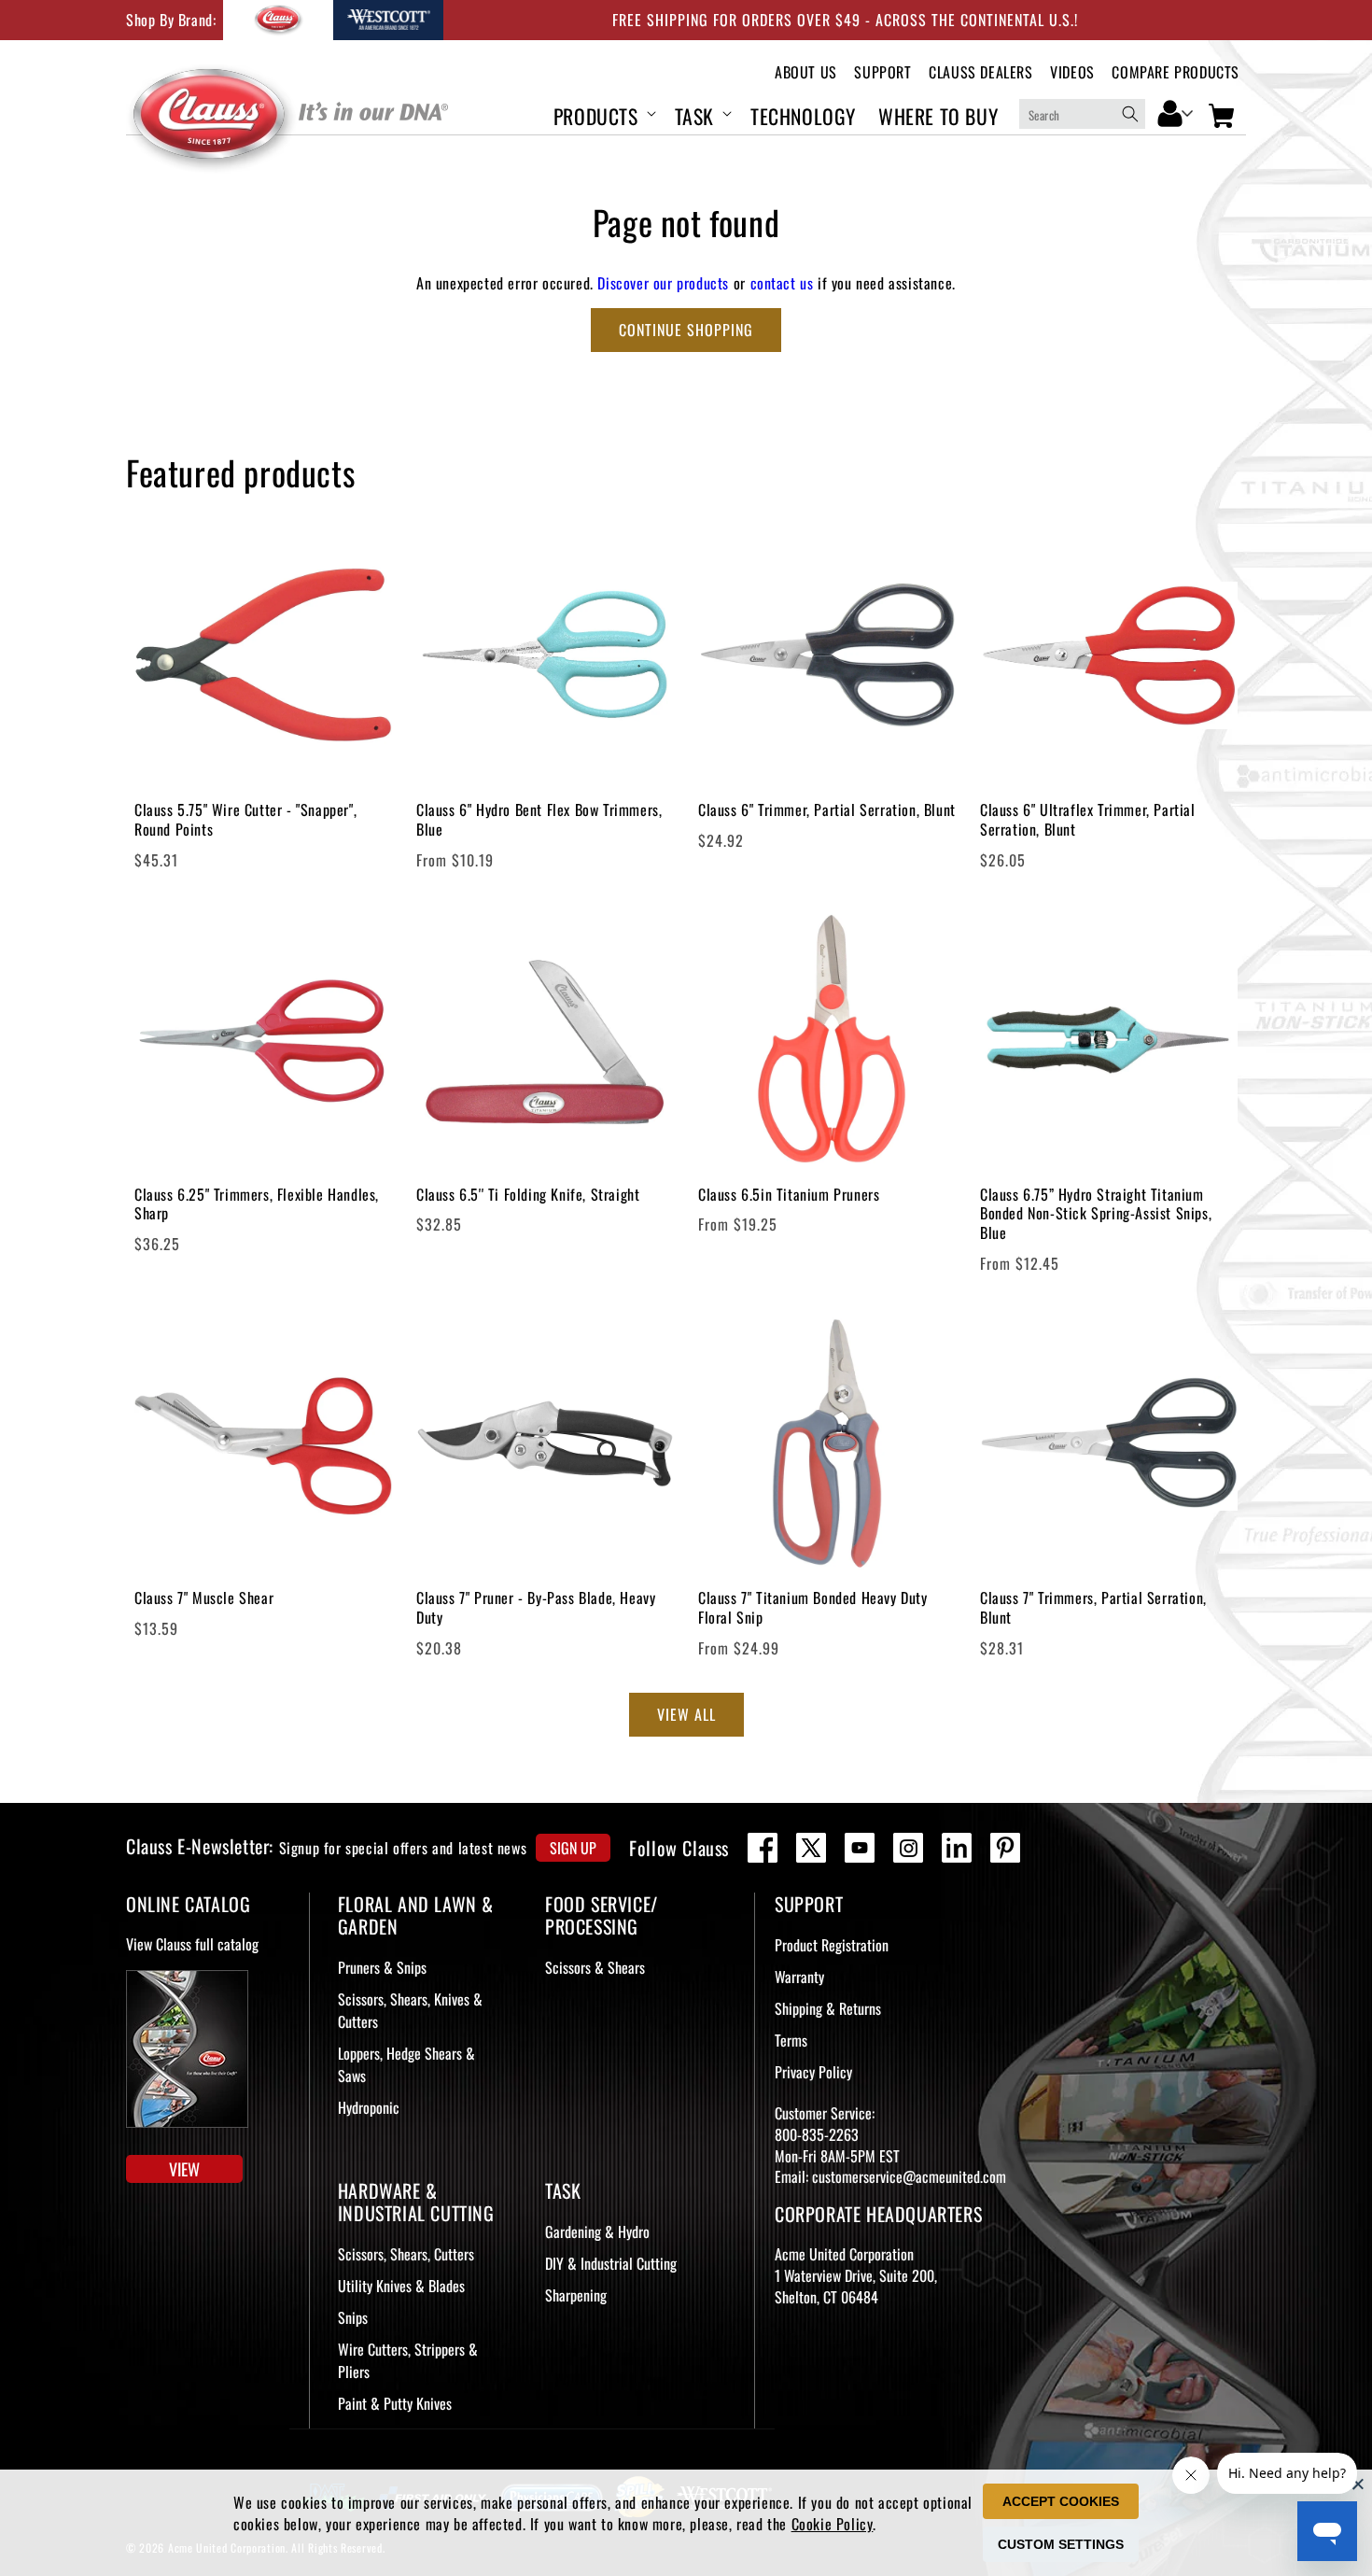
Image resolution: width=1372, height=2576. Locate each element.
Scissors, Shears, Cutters (406, 2254)
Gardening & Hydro (597, 2231)
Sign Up (573, 1848)
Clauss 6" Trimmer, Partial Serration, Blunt (827, 810)
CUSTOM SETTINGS (1061, 2544)
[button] (603, 113)
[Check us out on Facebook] (763, 1848)
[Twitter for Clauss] (811, 1848)
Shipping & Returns (828, 2008)
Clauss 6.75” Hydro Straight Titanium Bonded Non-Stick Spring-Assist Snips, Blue (1096, 1214)
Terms (791, 2040)
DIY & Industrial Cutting (611, 2263)
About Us (806, 72)
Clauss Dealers (980, 72)
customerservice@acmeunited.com (909, 2176)
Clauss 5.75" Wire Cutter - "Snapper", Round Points (245, 820)
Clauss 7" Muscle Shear (204, 1598)
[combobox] (1082, 114)
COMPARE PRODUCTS (1176, 72)
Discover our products (663, 283)
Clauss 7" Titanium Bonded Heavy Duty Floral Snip (813, 1608)
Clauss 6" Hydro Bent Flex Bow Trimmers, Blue (539, 820)
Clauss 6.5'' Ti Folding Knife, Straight (528, 1195)
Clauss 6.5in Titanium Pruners (789, 1195)
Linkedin (957, 1848)
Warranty (799, 1977)
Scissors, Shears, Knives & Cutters (410, 2010)
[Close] (1358, 2484)
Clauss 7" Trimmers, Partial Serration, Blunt (1093, 1608)
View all (686, 1714)
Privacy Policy (813, 2072)
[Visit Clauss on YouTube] (860, 1848)
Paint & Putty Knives (395, 2403)
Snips (353, 2317)
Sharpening (576, 2295)
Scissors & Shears (595, 1967)
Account (1176, 113)
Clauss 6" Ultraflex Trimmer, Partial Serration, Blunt (1088, 820)
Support (882, 72)
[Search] (1130, 114)
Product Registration (832, 1945)
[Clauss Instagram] (908, 1848)
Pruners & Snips (382, 1967)
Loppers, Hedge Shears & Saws (406, 2064)
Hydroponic (369, 2107)
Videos (1072, 72)
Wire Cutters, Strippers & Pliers (408, 2360)
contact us (782, 283)
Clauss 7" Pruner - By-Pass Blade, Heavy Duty (536, 1608)
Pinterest (1005, 1848)
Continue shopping (686, 330)
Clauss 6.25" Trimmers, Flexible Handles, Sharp (257, 1204)
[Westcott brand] (388, 20)
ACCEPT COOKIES (1061, 2501)
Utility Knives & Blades (401, 2286)
